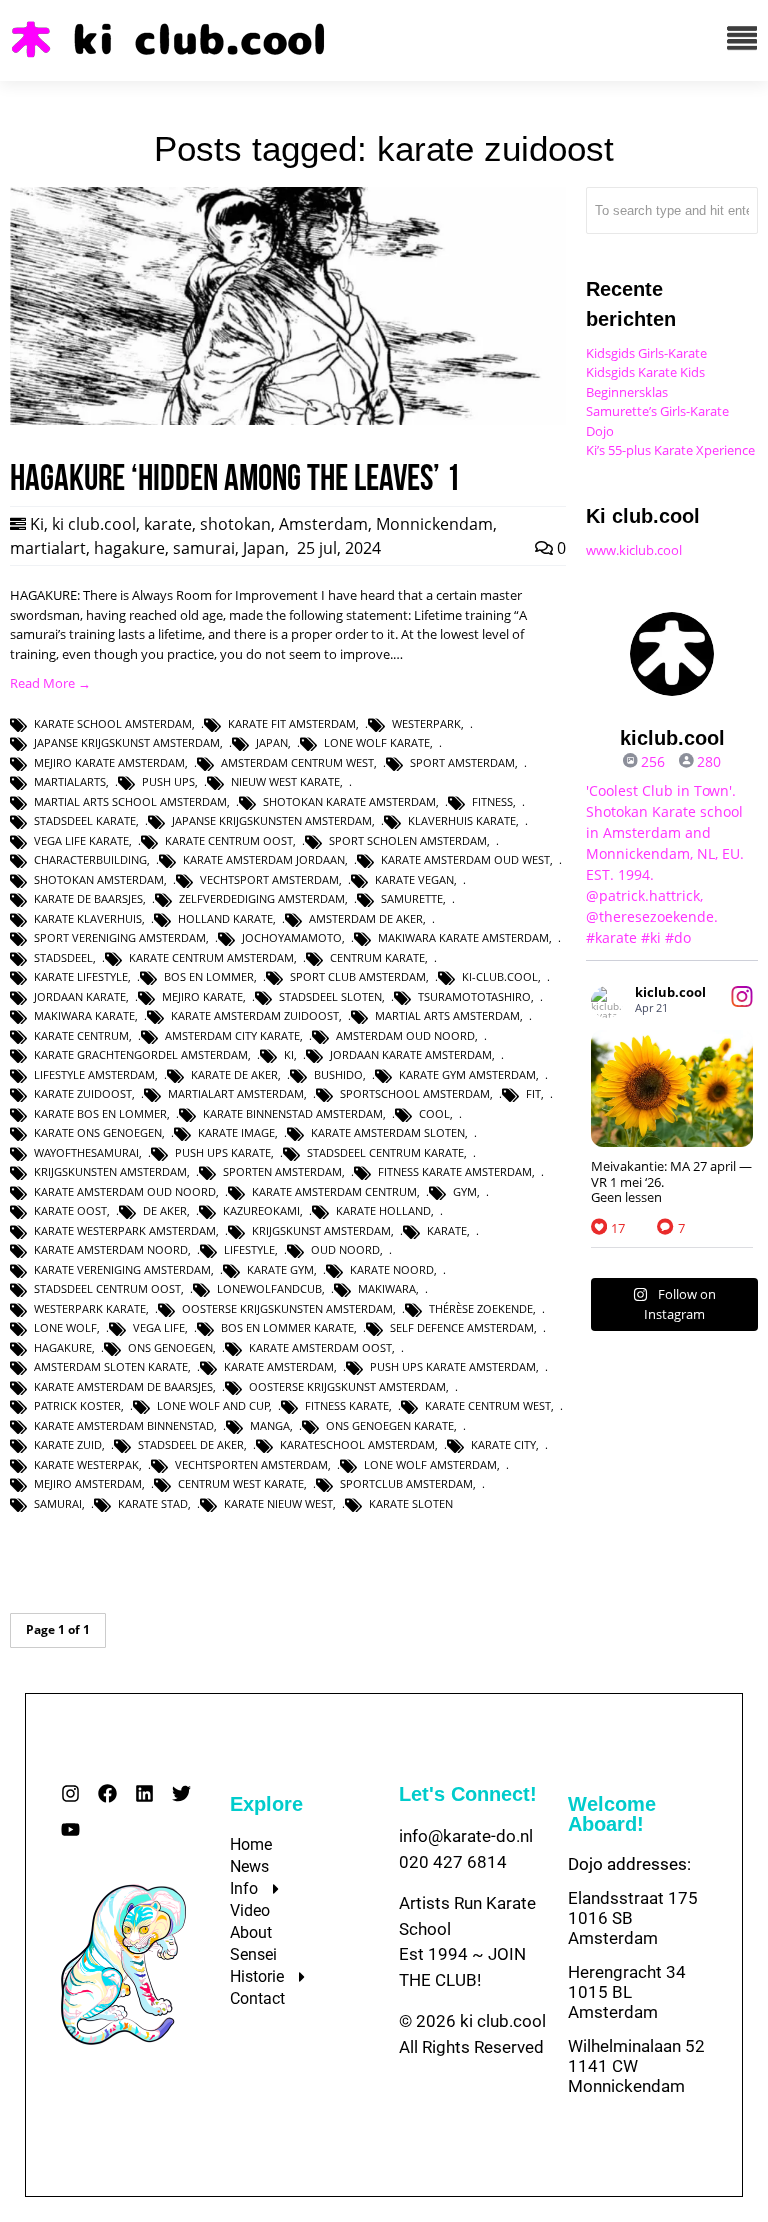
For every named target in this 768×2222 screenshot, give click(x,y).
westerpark (426, 723)
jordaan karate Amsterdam (411, 1054)
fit (533, 1093)
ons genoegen (170, 1347)
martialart (48, 548)
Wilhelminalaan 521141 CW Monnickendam (636, 2066)
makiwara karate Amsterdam (463, 937)
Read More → (50, 683)
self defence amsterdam (462, 1327)
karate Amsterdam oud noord (125, 1191)
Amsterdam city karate (232, 1035)
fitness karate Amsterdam (455, 1171)
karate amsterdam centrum (334, 1191)
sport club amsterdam (358, 976)
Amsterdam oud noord (405, 1035)
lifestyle (249, 1249)
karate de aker (234, 1074)
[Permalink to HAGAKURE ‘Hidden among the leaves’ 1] (288, 420)
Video (250, 1910)
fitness (492, 801)
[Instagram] (70, 1793)
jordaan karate (80, 996)
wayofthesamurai (86, 1152)
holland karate (225, 918)
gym (465, 1191)
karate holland (383, 1210)
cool (434, 1113)
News (249, 1866)
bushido (338, 1074)
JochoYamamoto (292, 937)
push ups (168, 781)
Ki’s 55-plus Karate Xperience (670, 450)
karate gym (280, 1269)
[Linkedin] (144, 1793)
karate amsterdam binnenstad (124, 1425)
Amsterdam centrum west (297, 762)
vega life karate (81, 840)
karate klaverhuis (88, 918)
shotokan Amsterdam (99, 879)
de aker (165, 1210)
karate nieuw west (278, 1503)
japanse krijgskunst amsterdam (127, 742)
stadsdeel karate (85, 820)
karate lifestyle (81, 976)
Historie (257, 1976)
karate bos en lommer (100, 1113)
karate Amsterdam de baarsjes (123, 1386)
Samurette (412, 898)
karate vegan (414, 879)
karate (168, 524)
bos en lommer (209, 976)
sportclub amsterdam (406, 1483)
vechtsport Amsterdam (269, 879)
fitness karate (347, 1405)
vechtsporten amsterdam (251, 1464)
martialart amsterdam (236, 1093)
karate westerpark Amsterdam (125, 1230)
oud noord (345, 1249)
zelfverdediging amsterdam (262, 898)
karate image (236, 1132)
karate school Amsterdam (113, 723)
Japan (264, 548)
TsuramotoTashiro (474, 996)
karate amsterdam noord (111, 1249)
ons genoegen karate (390, 1425)
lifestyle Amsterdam (94, 1074)
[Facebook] (107, 1793)
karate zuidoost (83, 1093)
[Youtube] (70, 1829)
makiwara (387, 1288)
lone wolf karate (377, 742)
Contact (257, 1998)
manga (270, 1425)
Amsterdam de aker (366, 918)
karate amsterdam (279, 1366)
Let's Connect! (468, 1794)
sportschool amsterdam (415, 1093)
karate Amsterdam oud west (465, 859)
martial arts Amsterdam (447, 1015)
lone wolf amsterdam (430, 1464)
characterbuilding (90, 859)
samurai (204, 548)
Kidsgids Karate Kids (645, 372)
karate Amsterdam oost (320, 1347)
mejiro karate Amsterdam (109, 762)
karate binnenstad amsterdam (293, 1113)
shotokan (235, 524)
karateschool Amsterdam (357, 1444)
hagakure (129, 548)
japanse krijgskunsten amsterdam (272, 820)
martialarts (70, 781)
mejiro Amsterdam (88, 1483)
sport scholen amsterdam (408, 840)
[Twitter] (181, 1793)
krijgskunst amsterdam (321, 1230)
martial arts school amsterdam (130, 801)
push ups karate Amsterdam (453, 1366)
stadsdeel (63, 957)
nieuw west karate (285, 781)
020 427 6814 (453, 1862)
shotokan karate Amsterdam (349, 801)
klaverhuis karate (462, 820)
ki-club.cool (500, 976)
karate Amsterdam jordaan (264, 859)
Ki (37, 524)
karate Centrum (81, 1035)
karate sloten (411, 1503)
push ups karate (223, 1152)
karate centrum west (488, 1405)
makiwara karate (84, 1015)
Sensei (253, 1954)
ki (289, 1054)
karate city (503, 1444)
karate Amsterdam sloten (388, 1132)
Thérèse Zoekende (481, 1308)
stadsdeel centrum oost (107, 1288)
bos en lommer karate (287, 1327)
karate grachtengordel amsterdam (141, 1054)
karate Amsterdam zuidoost (255, 1015)
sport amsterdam (462, 762)
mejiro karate (202, 996)
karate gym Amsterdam (467, 1074)
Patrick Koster (77, 1405)
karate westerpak (86, 1464)
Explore (266, 1804)
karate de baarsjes (88, 898)
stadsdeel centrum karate (385, 1152)
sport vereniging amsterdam (120, 937)
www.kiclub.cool (634, 550)
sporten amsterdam (282, 1171)
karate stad (153, 1503)
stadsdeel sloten (330, 996)
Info (244, 1888)
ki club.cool (94, 524)
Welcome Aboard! (612, 1814)
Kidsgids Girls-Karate (646, 353)
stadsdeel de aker (191, 1444)
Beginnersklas (627, 392)
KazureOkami (261, 1210)
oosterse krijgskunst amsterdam (347, 1386)
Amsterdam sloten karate (111, 1366)
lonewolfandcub (269, 1288)
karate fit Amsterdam (292, 723)
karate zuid (68, 1444)
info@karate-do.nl (466, 1836)
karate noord (392, 1269)
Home (251, 1844)
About (251, 1932)
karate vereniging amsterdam (122, 1269)
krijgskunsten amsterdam (110, 1171)
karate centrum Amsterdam (211, 957)
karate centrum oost (229, 840)
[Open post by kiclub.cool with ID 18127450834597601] (672, 1089)
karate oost (70, 1210)
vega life (159, 1327)
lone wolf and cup (213, 1405)
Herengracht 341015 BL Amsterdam (627, 1992)
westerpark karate (90, 1308)
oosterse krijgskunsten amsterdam (287, 1308)
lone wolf (65, 1327)
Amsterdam (323, 524)
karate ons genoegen (98, 1132)
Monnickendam (434, 524)
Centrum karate (377, 957)
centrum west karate (241, 1483)
